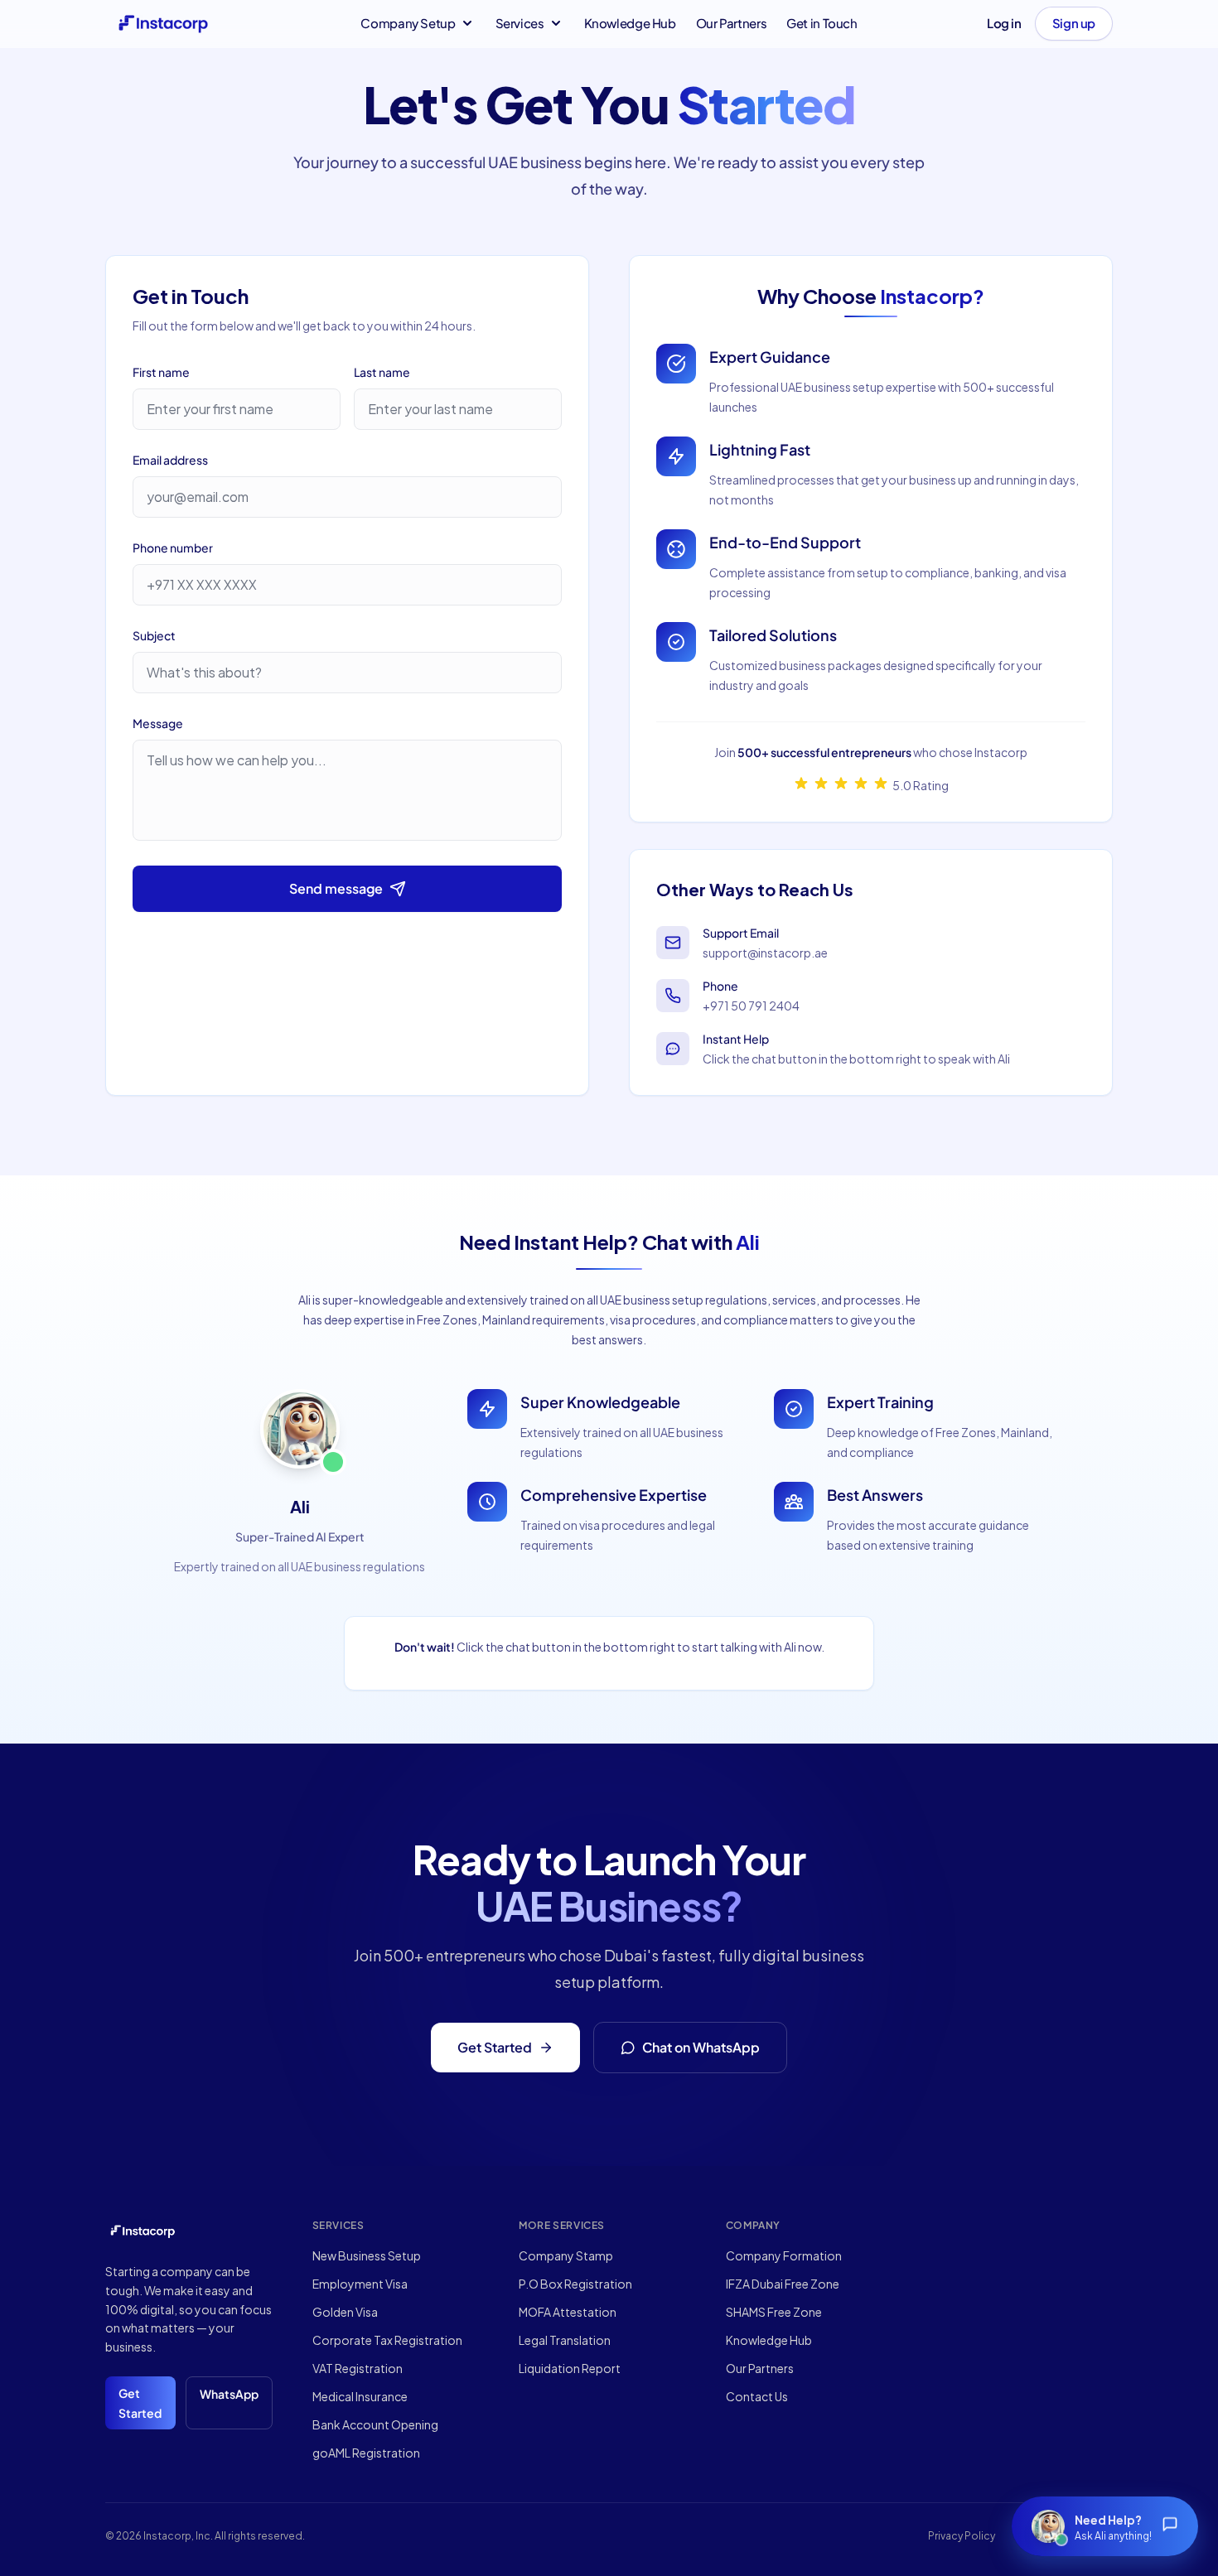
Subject (154, 635)
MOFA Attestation (568, 2312)
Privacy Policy (962, 2536)
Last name (382, 372)
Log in (1004, 23)
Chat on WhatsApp (701, 2047)
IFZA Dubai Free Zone (783, 2284)
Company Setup (408, 23)
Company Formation (784, 2255)
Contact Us (757, 2396)
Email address (170, 460)
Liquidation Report (570, 2368)
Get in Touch (822, 23)
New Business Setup (367, 2255)
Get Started (495, 2047)
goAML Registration (366, 2453)
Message (158, 723)
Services (520, 23)
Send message (336, 888)
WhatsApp (229, 2394)
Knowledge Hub (630, 23)
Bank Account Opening (375, 2424)
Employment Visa (360, 2284)
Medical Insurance (360, 2396)
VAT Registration (358, 2368)
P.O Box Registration (575, 2284)
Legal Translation (565, 2340)
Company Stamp (566, 2255)
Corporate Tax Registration (387, 2340)
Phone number (173, 548)
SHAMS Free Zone (774, 2312)
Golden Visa (345, 2312)
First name (161, 372)
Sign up (1074, 23)
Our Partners (732, 23)
